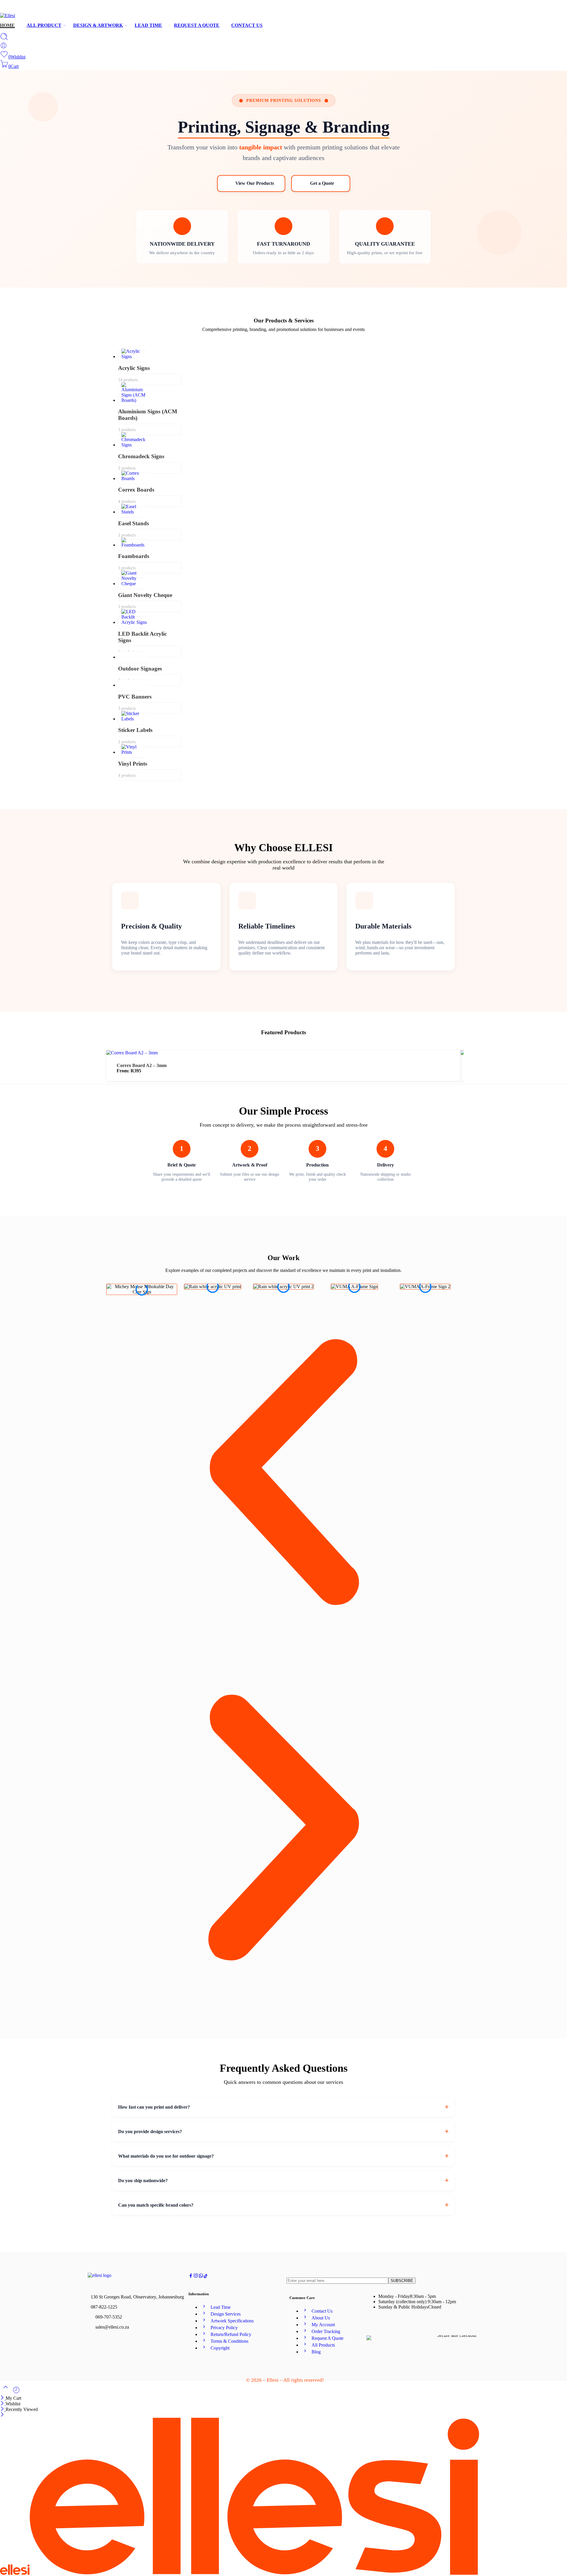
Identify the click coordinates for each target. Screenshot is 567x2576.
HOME (7, 25)
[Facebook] (545, 8)
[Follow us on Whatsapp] (201, 2276)
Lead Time (221, 2307)
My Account (323, 2325)
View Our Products (255, 183)
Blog (316, 2352)
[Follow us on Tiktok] (206, 2276)
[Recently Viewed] (16, 2392)
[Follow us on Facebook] (191, 2276)
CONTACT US (247, 25)
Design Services (226, 2314)
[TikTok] (555, 8)
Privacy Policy (224, 2328)
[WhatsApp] (564, 8)
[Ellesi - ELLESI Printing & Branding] (8, 16)
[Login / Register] (4, 47)
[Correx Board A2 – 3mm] (132, 1053)
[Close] (3, 2398)
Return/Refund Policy (231, 2334)
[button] (283, 1473)
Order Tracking (326, 2331)
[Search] (4, 39)
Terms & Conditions (229, 2341)
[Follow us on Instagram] (196, 2276)
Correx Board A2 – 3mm (142, 1065)
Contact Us (322, 2311)
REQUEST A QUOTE (197, 25)
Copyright (220, 2348)
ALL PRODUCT (44, 25)
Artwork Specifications (232, 2321)
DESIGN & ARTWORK (98, 25)
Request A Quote (328, 2338)
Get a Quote (322, 183)
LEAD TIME (148, 25)
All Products (323, 2345)
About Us (321, 2318)
